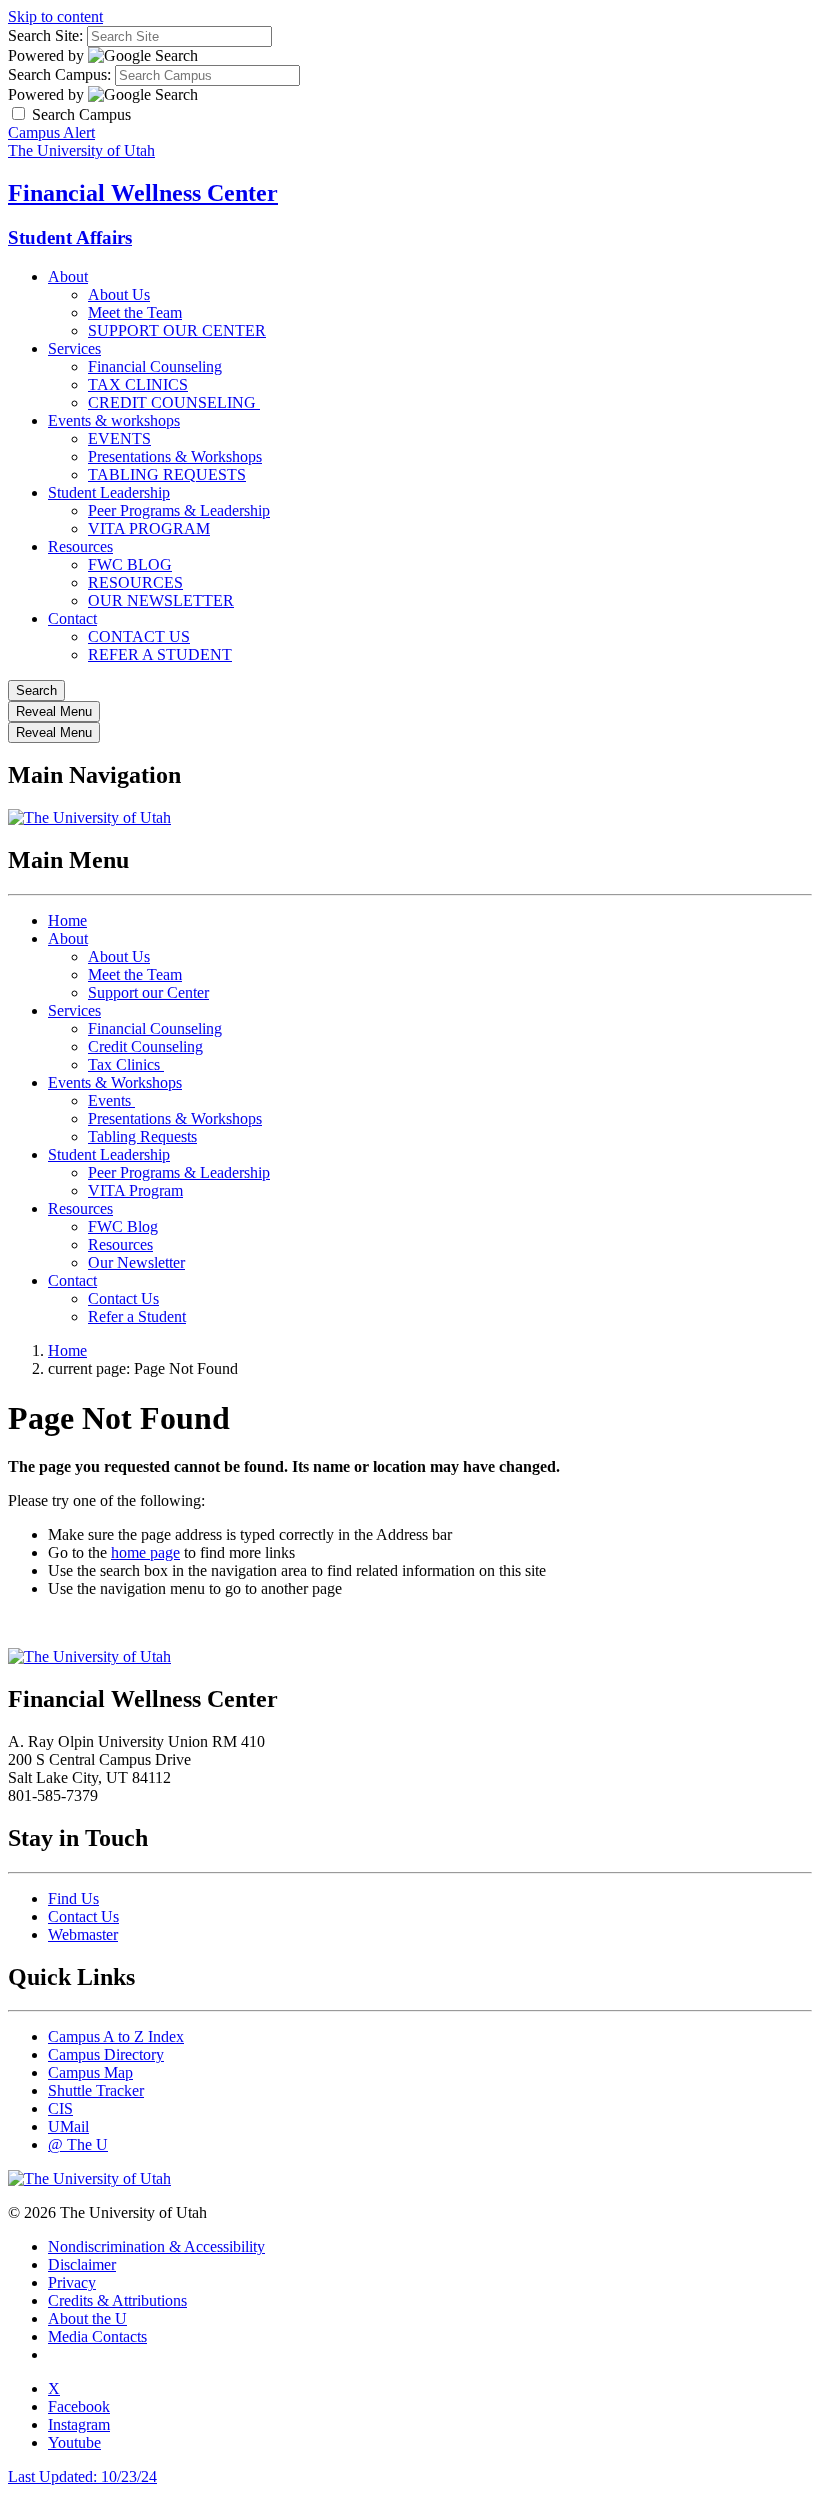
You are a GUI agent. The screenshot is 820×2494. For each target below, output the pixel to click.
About (68, 276)
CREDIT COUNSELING (174, 402)
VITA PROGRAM (149, 528)
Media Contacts (97, 2336)
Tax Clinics (126, 1064)
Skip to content (55, 16)
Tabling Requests (142, 1136)
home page (145, 1552)
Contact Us (123, 1298)
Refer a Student (137, 1316)
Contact (72, 618)
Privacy (72, 2282)
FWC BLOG (130, 564)
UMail (68, 2126)
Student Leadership (109, 492)
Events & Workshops (115, 1082)
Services (74, 348)
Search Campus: (59, 74)
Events (111, 1100)
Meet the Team (135, 312)
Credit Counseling (145, 1046)
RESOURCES (135, 582)
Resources (80, 546)
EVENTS (119, 438)
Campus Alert (51, 132)
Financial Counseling (155, 366)
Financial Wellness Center (143, 193)
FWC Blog (123, 1226)
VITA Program (135, 1190)
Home (67, 920)
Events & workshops (114, 420)
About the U (87, 2318)
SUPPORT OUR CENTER (177, 330)
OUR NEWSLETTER (161, 600)
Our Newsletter (136, 1262)
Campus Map (90, 2072)
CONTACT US (139, 636)
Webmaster (83, 1934)
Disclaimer (82, 2264)
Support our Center (148, 992)
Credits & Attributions (117, 2300)
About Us (119, 294)
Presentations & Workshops (175, 456)
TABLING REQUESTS (167, 474)
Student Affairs (70, 237)
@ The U (78, 2144)
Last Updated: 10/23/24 (82, 2476)
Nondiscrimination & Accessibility (156, 2246)
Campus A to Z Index (116, 2036)
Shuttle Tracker (96, 2090)
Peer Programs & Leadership (179, 510)
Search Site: (45, 35)
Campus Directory (106, 2054)
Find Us (73, 1898)
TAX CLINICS (138, 384)
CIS (60, 2108)
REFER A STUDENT (160, 654)
